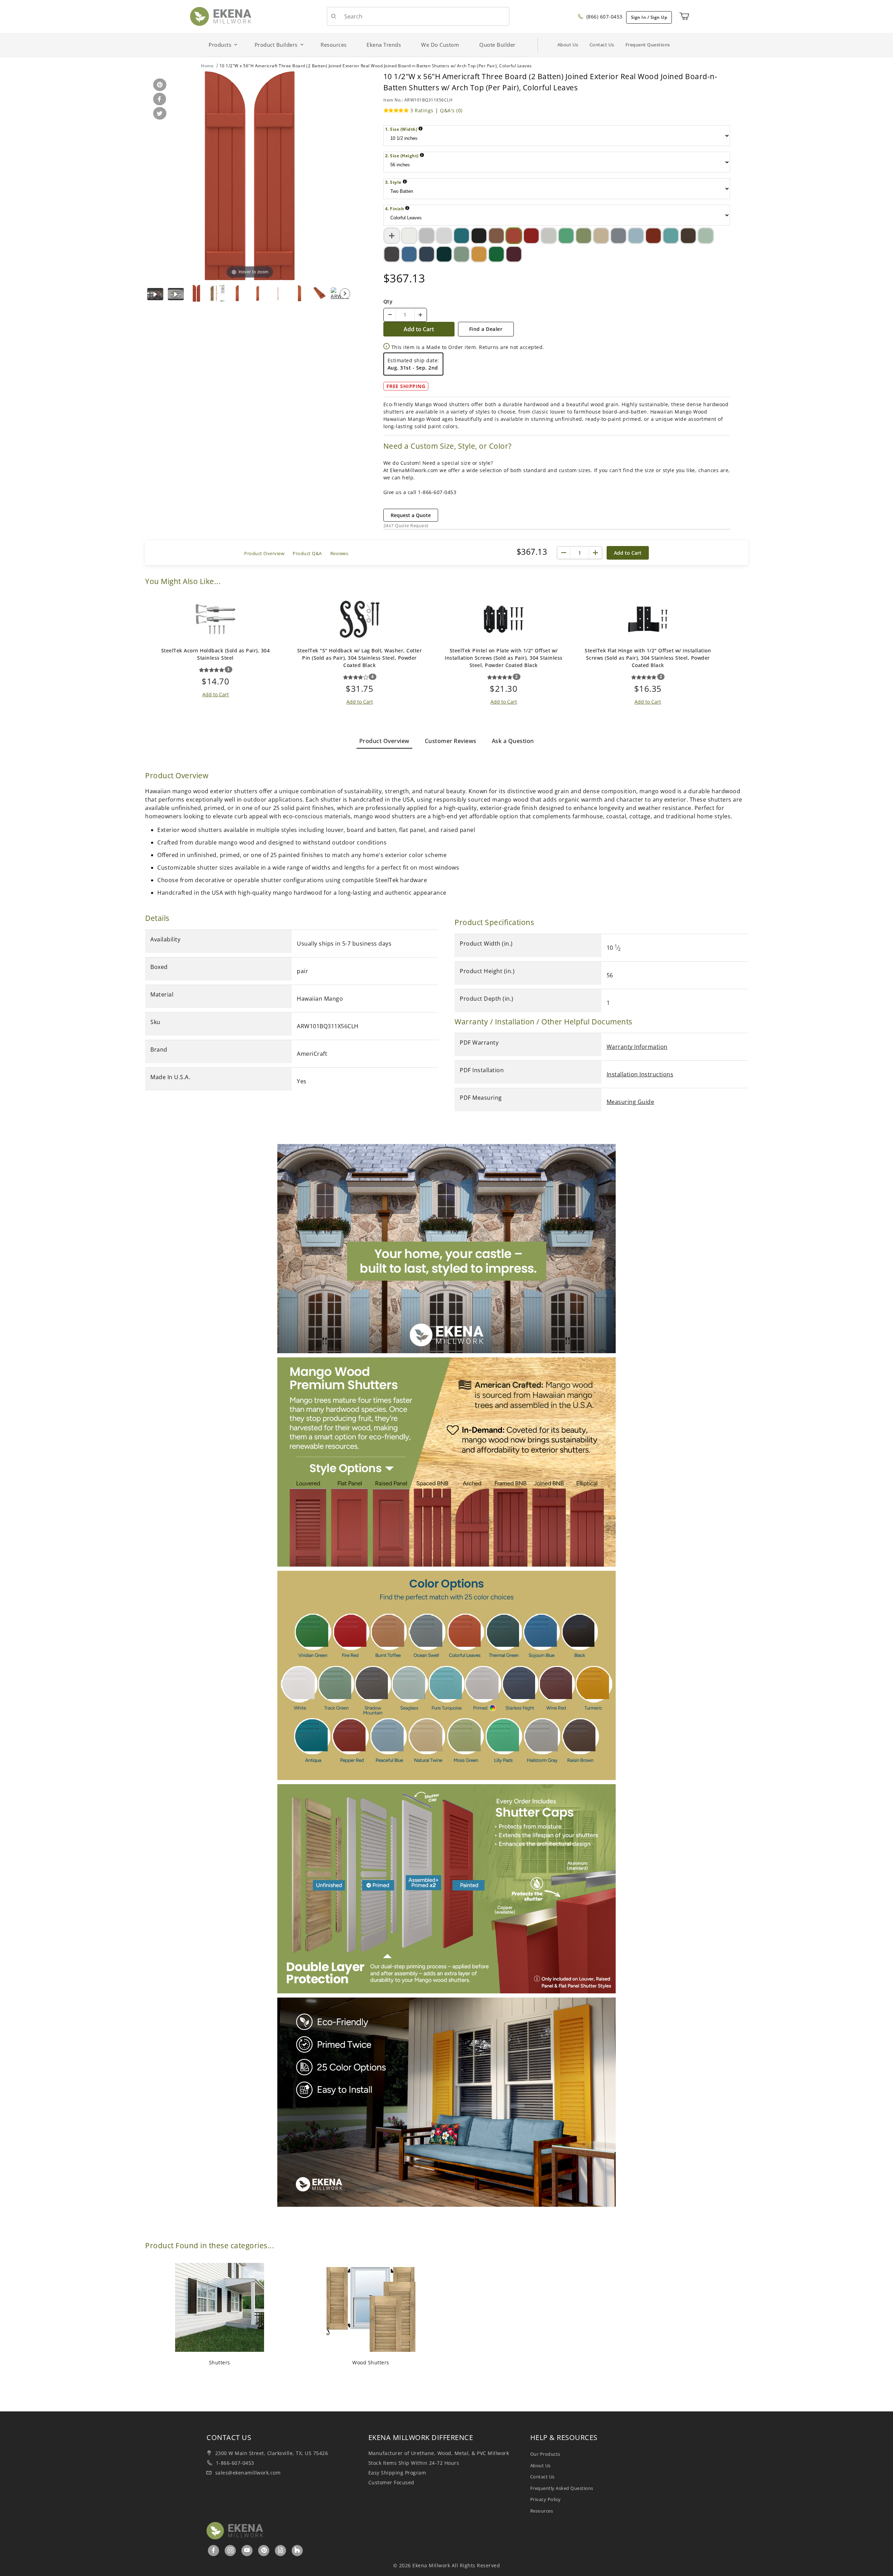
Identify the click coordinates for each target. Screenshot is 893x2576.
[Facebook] (214, 2550)
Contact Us (602, 45)
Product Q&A (307, 553)
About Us (568, 45)
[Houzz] (297, 2551)
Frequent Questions (648, 45)
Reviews (339, 553)
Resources (542, 2511)
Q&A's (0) (451, 110)
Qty (388, 301)
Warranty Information (637, 1047)
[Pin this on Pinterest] (159, 85)
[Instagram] (231, 2550)
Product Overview (264, 553)
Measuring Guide (631, 1102)
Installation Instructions (640, 1074)
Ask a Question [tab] (513, 741)
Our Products (545, 2454)
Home (207, 66)
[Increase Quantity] (420, 315)
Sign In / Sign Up (649, 17)
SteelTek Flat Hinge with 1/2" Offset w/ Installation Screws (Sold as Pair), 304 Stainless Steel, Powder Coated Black (648, 658)
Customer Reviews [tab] (451, 741)
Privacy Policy (546, 2499)
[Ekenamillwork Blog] (281, 2550)
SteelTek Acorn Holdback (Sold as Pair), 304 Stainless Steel (216, 654)
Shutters (220, 2362)
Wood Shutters (371, 2362)
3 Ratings (422, 110)
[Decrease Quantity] (390, 315)
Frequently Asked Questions (562, 2488)
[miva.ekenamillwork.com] (221, 16)
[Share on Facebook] (158, 100)
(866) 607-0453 (604, 17)
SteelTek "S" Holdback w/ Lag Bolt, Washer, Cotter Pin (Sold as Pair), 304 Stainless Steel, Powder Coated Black (360, 658)
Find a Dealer (486, 329)
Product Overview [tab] (384, 741)
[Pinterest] (264, 2550)
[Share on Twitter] (159, 114)
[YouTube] (247, 2550)
